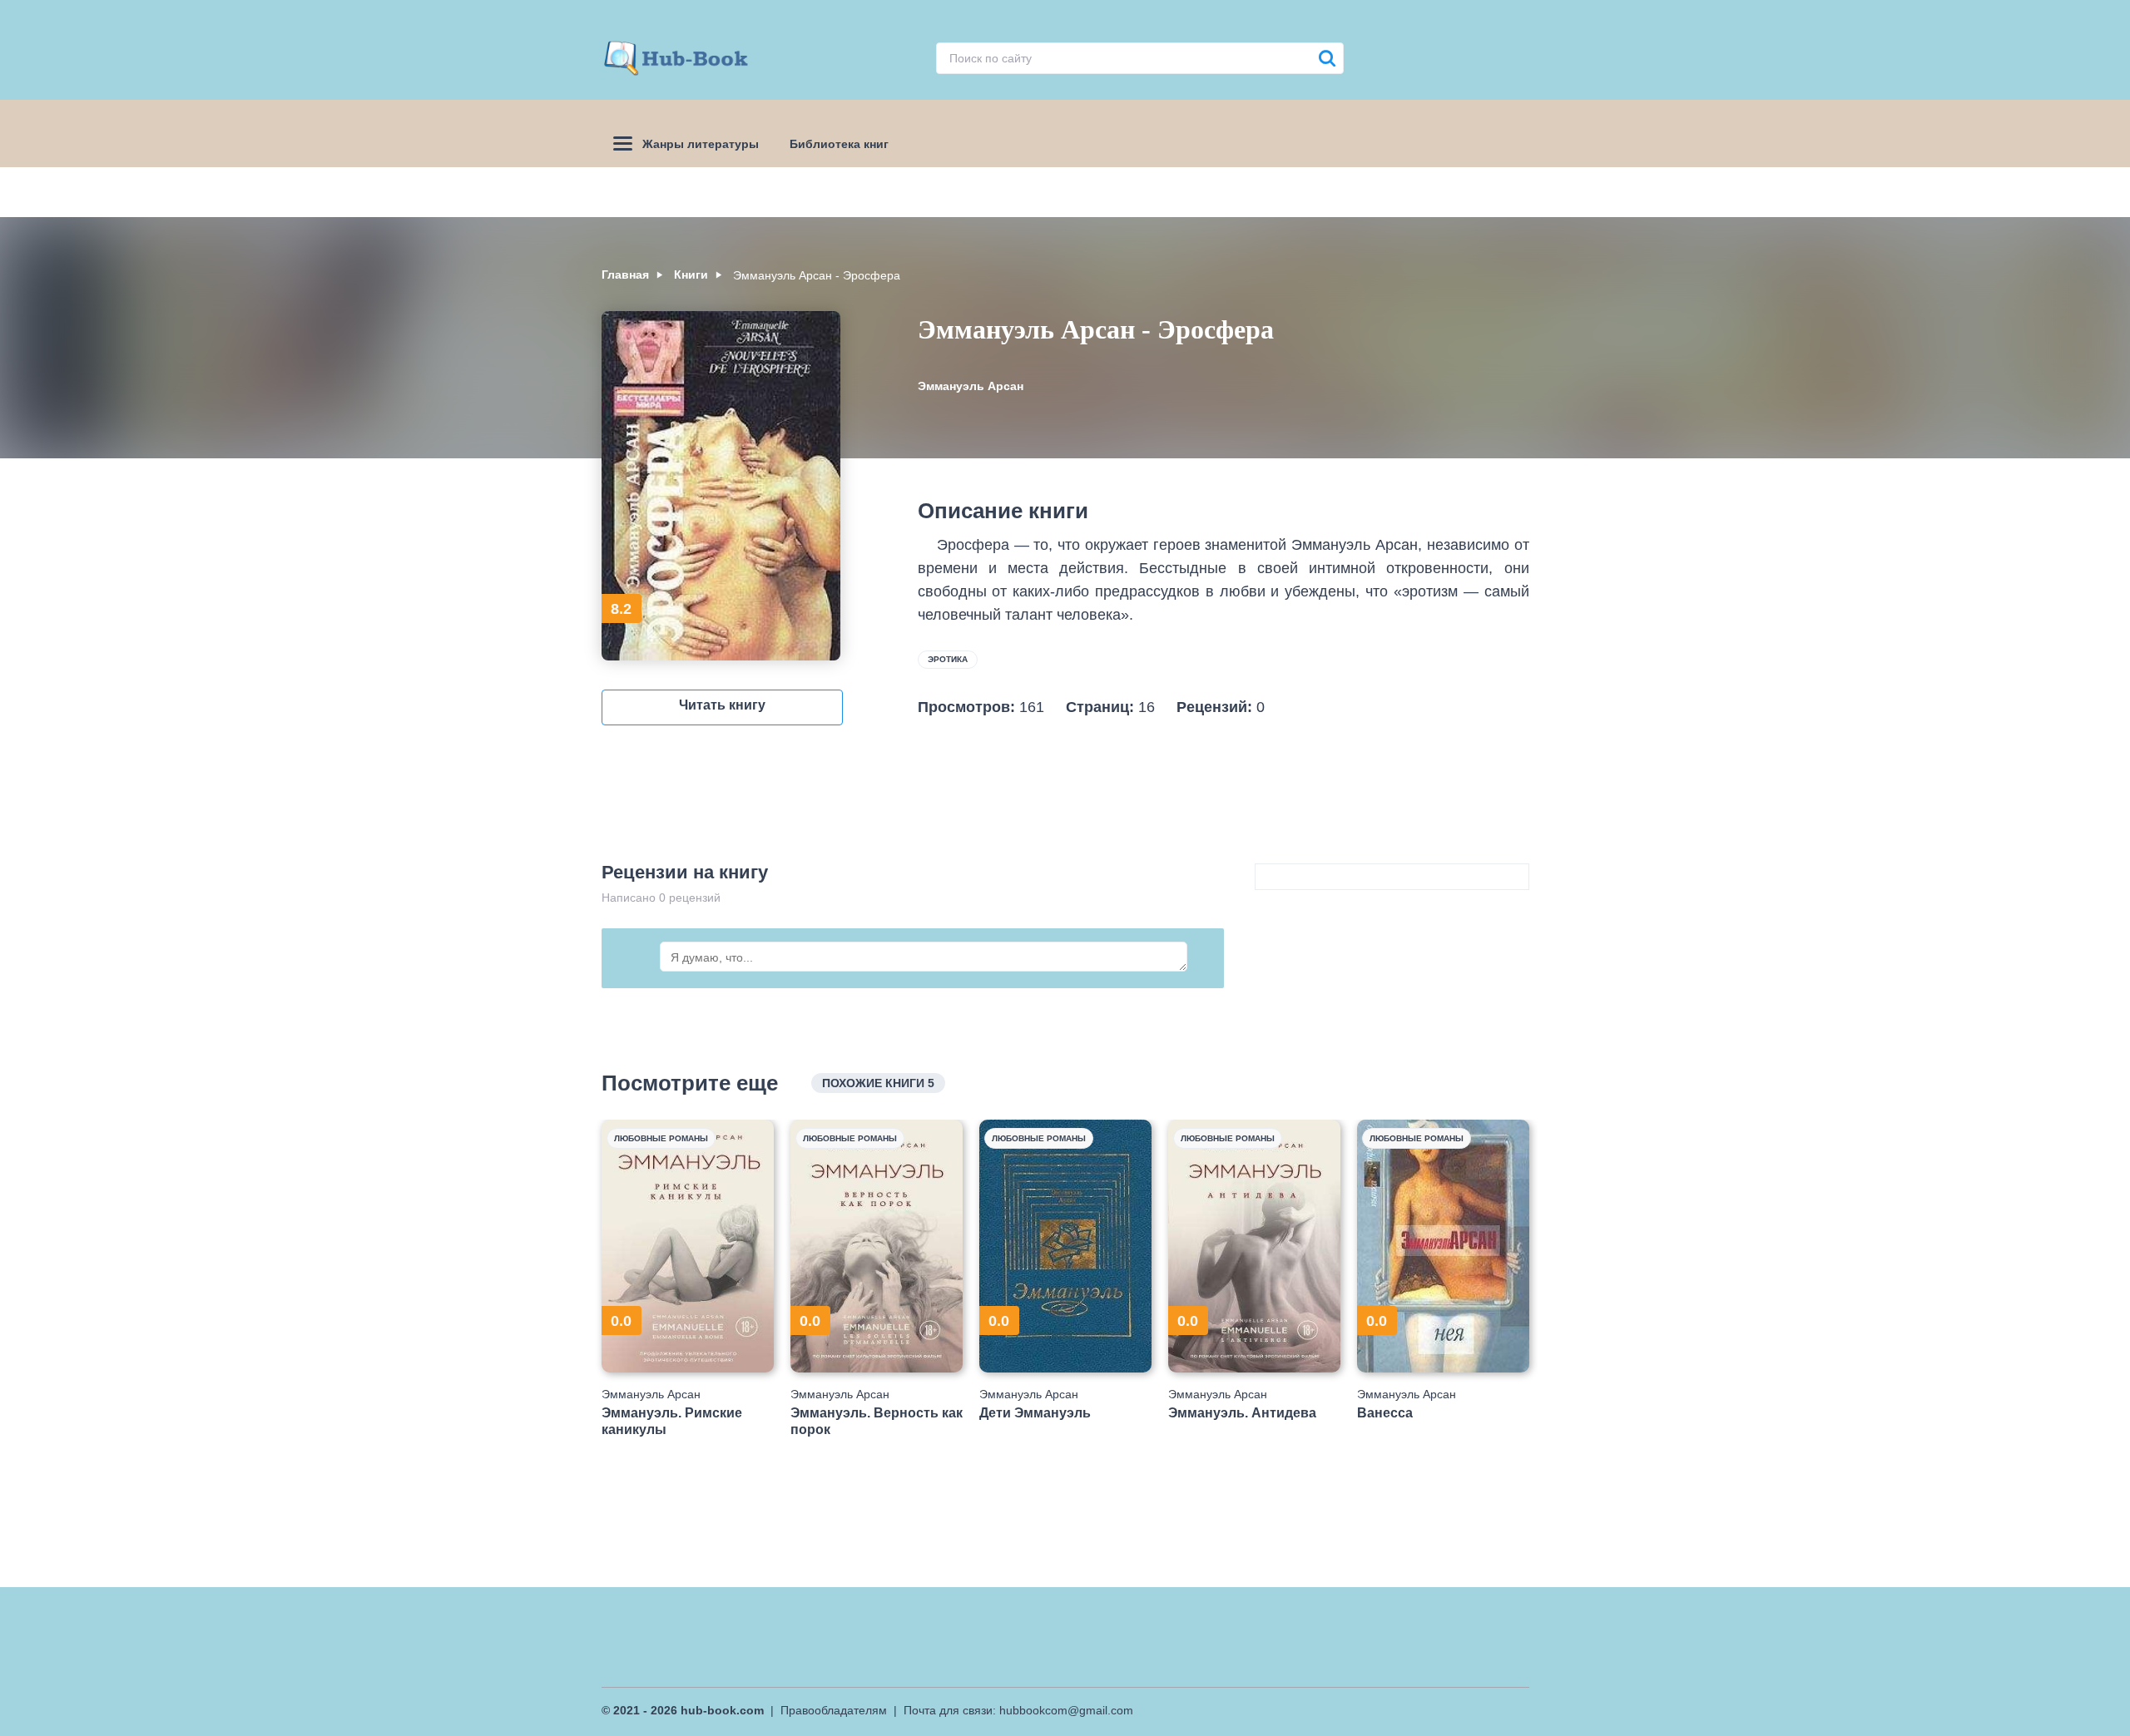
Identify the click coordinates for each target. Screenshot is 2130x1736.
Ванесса (1385, 1413)
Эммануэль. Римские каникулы (672, 1421)
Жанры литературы (701, 144)
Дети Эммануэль (1035, 1413)
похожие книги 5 (878, 1083)
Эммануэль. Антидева (1242, 1413)
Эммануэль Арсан (971, 386)
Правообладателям (834, 1710)
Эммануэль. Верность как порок (877, 1421)
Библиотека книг (839, 144)
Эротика (948, 659)
